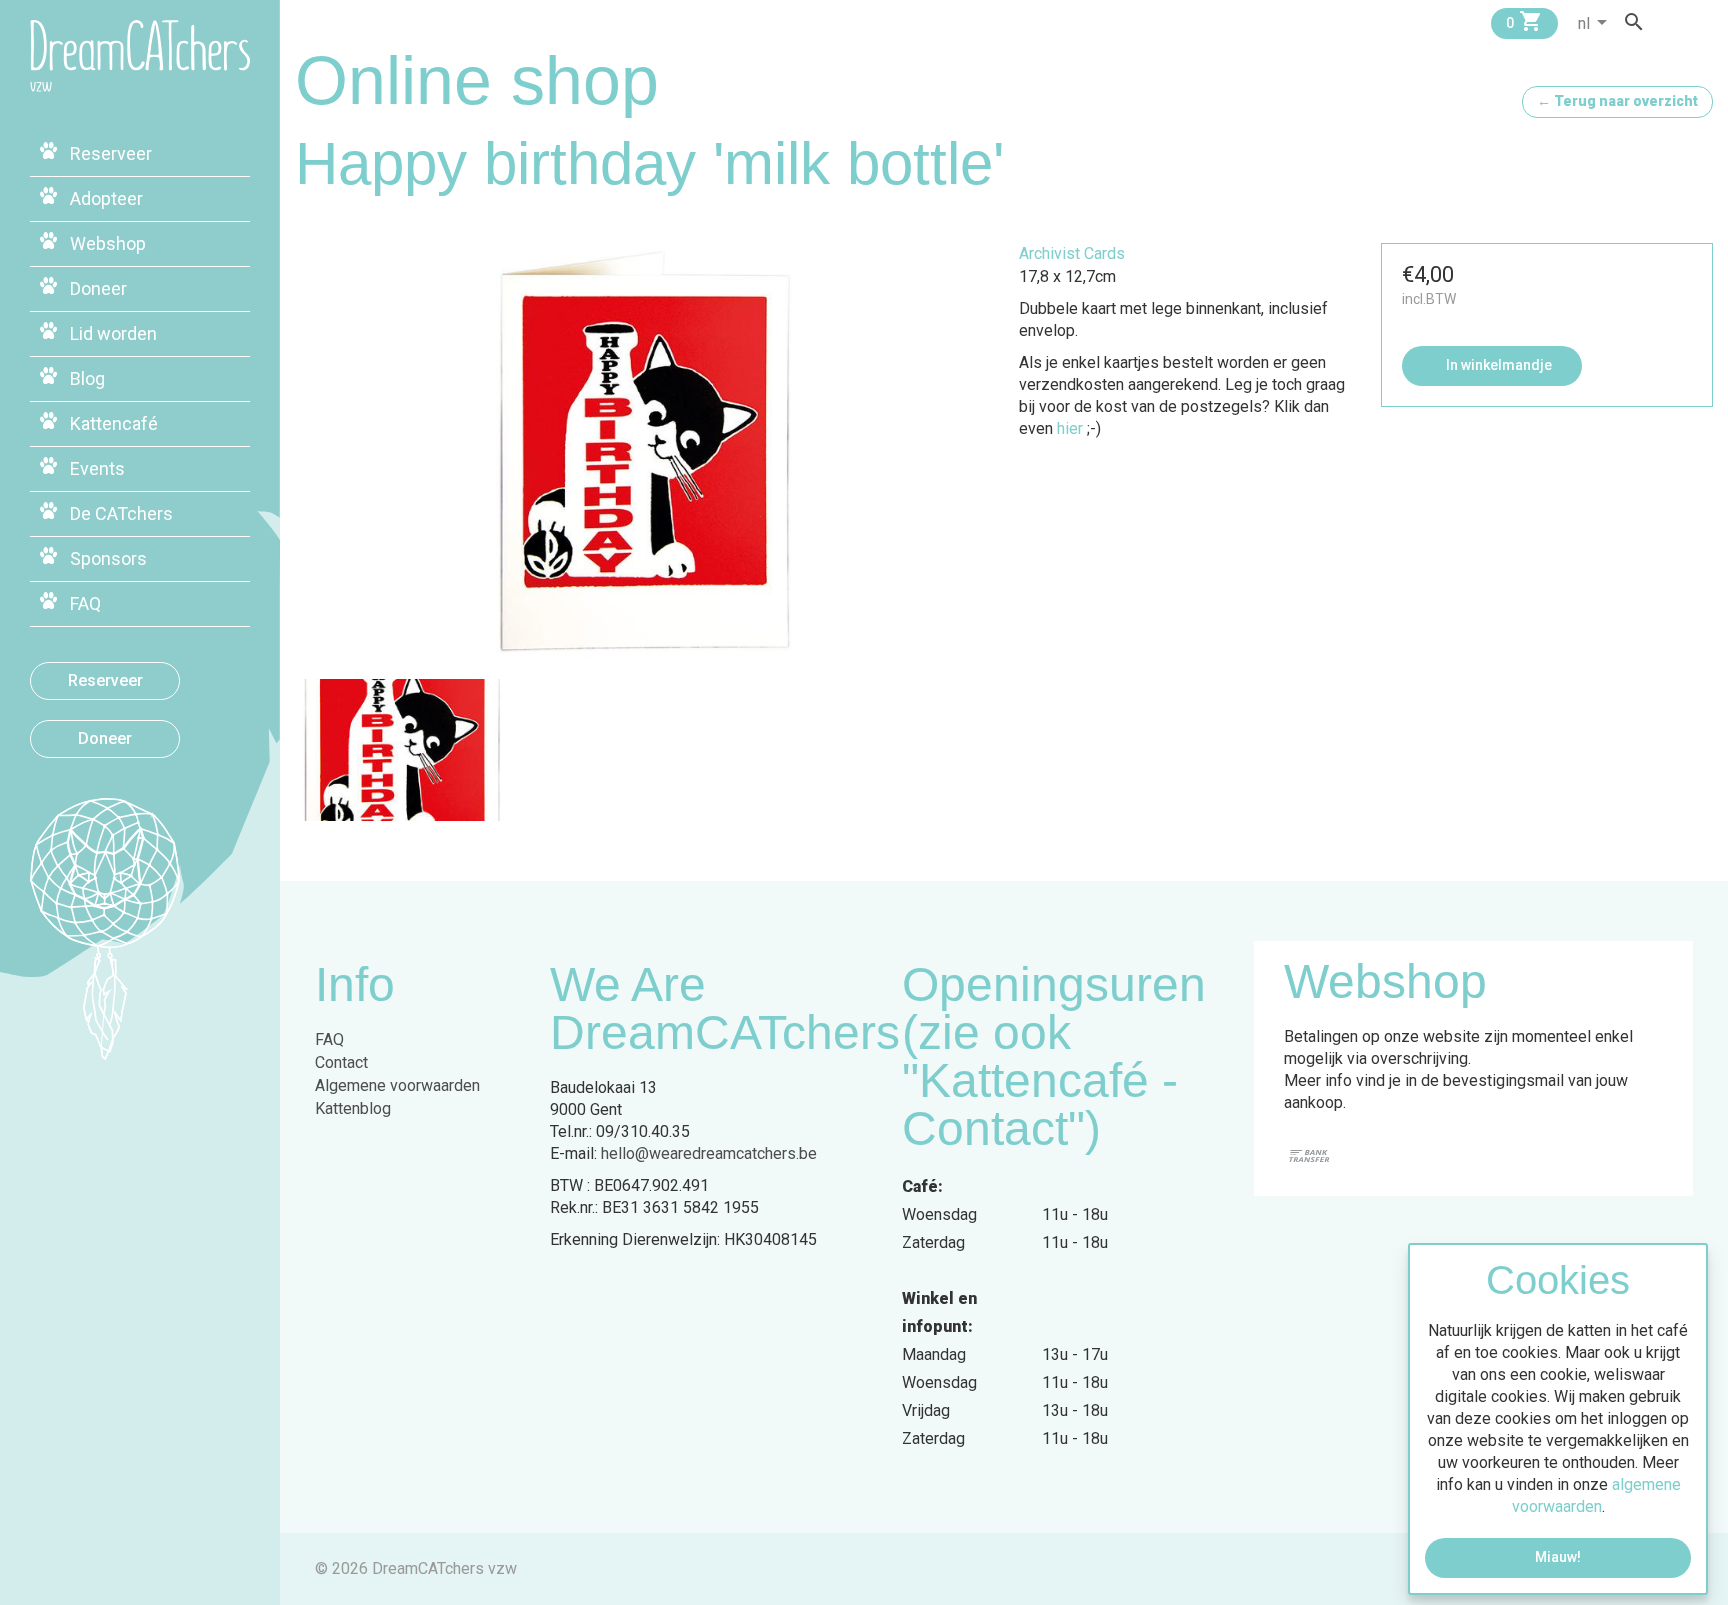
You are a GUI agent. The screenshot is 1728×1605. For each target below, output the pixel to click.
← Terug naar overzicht (1617, 101)
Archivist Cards (1072, 253)
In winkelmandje (1497, 365)
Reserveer (105, 680)
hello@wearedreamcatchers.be (709, 1153)
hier (1070, 428)
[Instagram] (1687, 21)
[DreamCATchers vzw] (140, 56)
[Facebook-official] (1668, 21)
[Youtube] (1706, 21)
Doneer (105, 738)
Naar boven (135, 1150)
